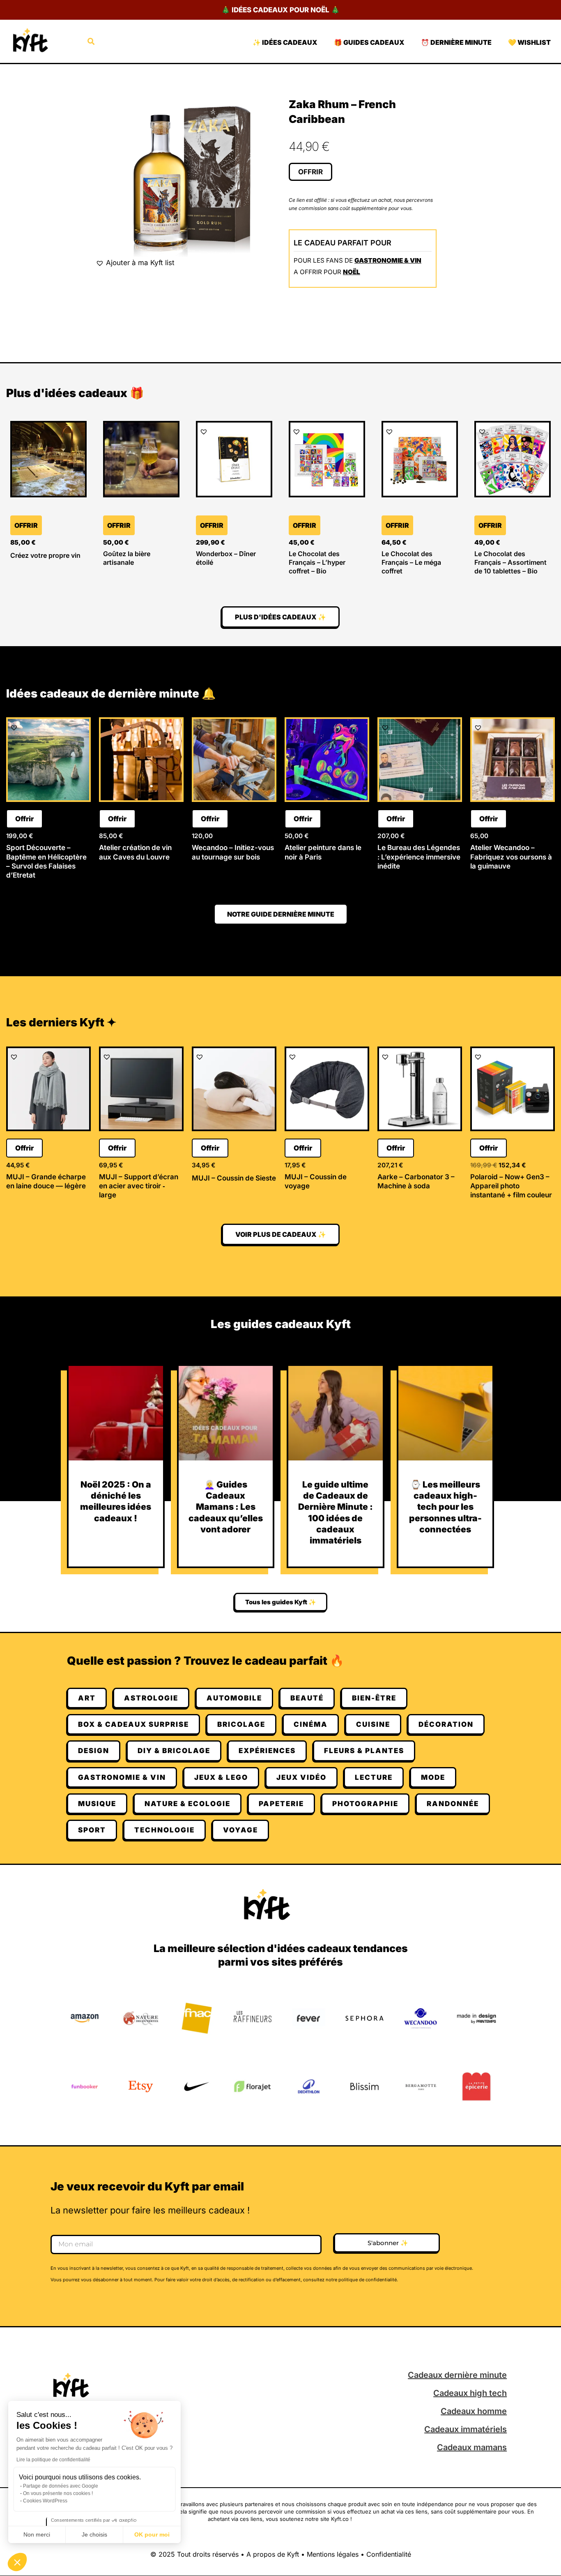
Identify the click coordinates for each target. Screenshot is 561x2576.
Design (94, 1751)
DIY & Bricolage (174, 1751)
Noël (352, 272)
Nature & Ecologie (187, 1804)
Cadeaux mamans (472, 2447)
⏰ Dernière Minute (456, 42)
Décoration (446, 1724)
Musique (97, 1804)
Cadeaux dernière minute (457, 2375)
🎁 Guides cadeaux (369, 42)
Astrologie (151, 1698)
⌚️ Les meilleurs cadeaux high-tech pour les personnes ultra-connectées (445, 1507)
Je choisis (94, 2534)
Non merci (37, 2534)
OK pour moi (152, 2534)
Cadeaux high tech (470, 2393)
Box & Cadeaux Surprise (133, 1724)
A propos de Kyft (273, 2554)
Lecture (374, 1777)
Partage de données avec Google (61, 2486)
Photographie (365, 1804)
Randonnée (453, 1804)
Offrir (310, 172)
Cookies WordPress (45, 2501)
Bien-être (374, 1698)
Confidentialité (389, 2554)
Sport (92, 1830)
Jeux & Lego (221, 1777)
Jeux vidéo (301, 1777)
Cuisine (373, 1724)
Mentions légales (333, 2554)
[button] (17, 2562)
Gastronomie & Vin (388, 260)
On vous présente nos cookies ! (58, 2493)
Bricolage (241, 1724)
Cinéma (311, 1724)
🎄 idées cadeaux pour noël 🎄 (280, 10)
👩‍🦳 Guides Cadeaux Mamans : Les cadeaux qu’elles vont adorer (226, 1507)
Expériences (267, 1751)
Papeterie (281, 1804)
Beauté (307, 1698)
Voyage (240, 1830)
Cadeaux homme (474, 2411)
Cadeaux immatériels (466, 2429)
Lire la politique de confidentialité (53, 2460)
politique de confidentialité (368, 2280)
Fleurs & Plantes (364, 1751)
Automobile (234, 1698)
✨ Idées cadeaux (285, 42)
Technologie (164, 1830)
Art (87, 1698)
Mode (433, 1777)
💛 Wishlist (529, 42)
